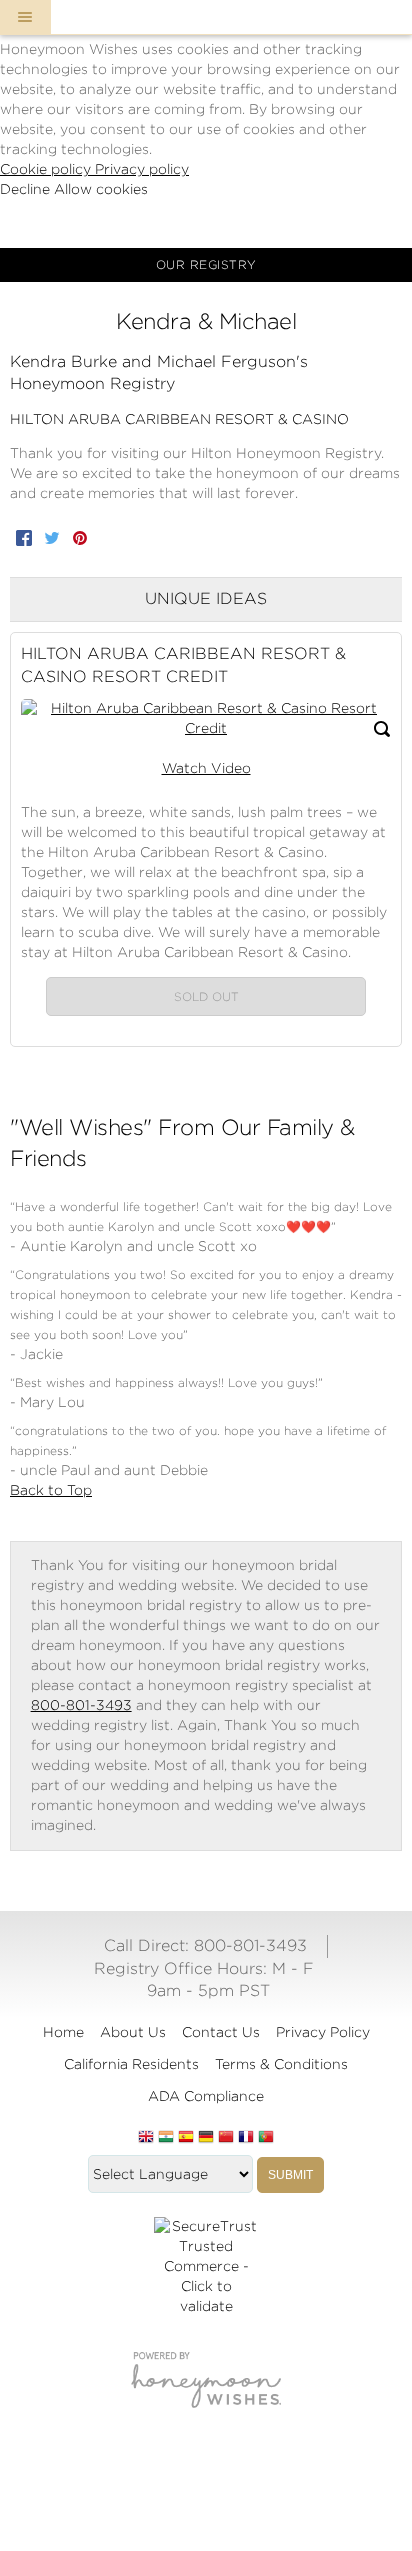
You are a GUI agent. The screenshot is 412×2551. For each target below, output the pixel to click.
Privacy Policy (323, 2032)
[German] (206, 2138)
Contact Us (221, 2032)
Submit (290, 2175)
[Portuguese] (266, 2138)
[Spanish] (186, 2138)
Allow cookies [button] (101, 189)
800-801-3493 (81, 1705)
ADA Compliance (206, 2096)
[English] (146, 2138)
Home (63, 2032)
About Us (133, 2032)
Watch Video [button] (206, 768)
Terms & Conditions (281, 2064)
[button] (25, 17)
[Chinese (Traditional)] (226, 2138)
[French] (246, 2138)
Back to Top (51, 1490)
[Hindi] (166, 2138)
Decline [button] (27, 189)
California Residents (131, 2064)
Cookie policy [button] (47, 169)
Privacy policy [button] (142, 169)
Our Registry (206, 264)
